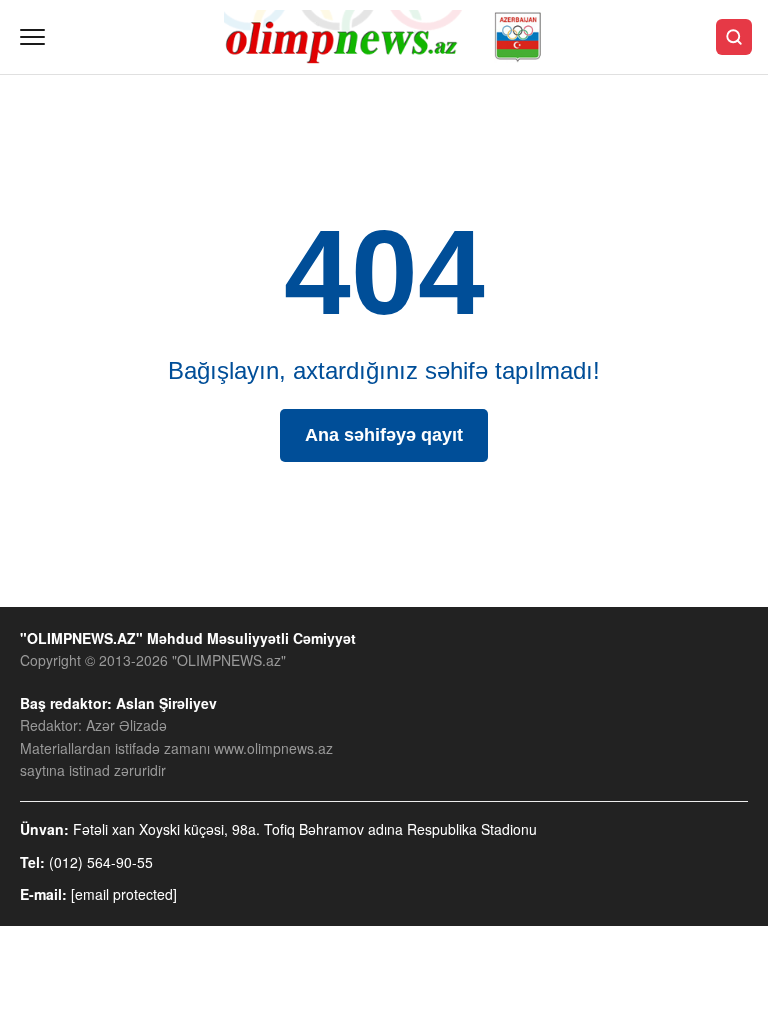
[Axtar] (734, 37)
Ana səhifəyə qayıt (384, 435)
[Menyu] (32, 37)
